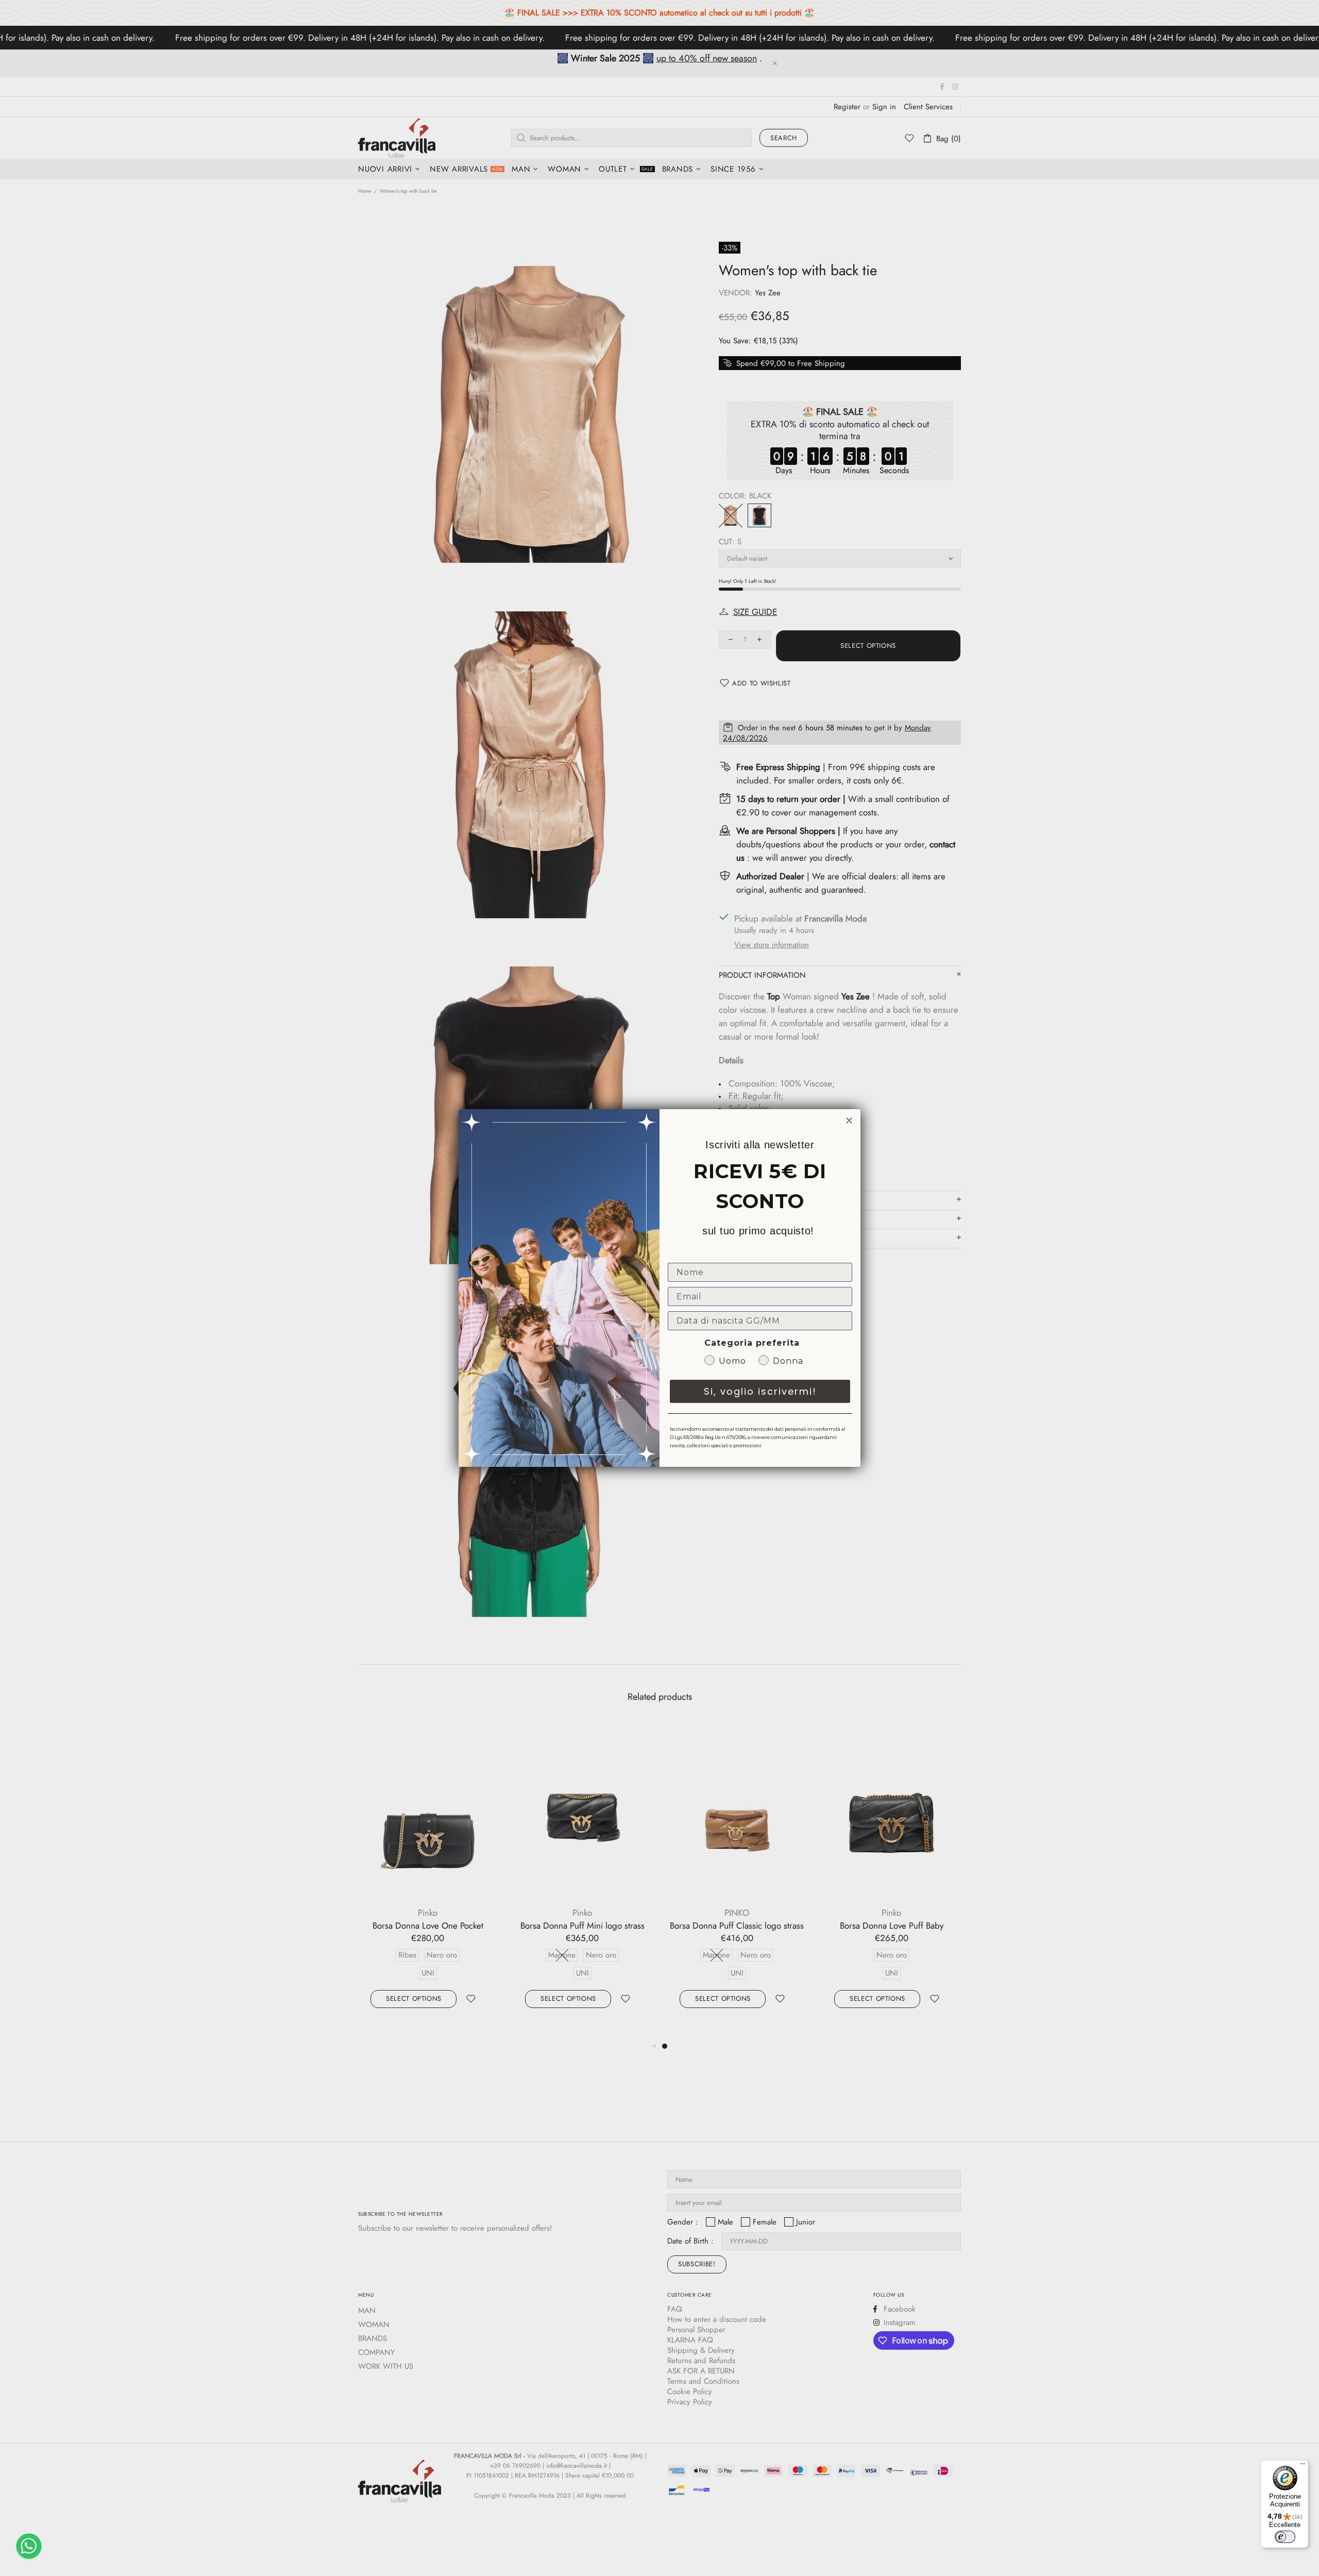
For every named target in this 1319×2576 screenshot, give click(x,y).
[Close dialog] (849, 1120)
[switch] (1285, 2537)
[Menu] (1303, 2466)
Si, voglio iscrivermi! (760, 1391)
